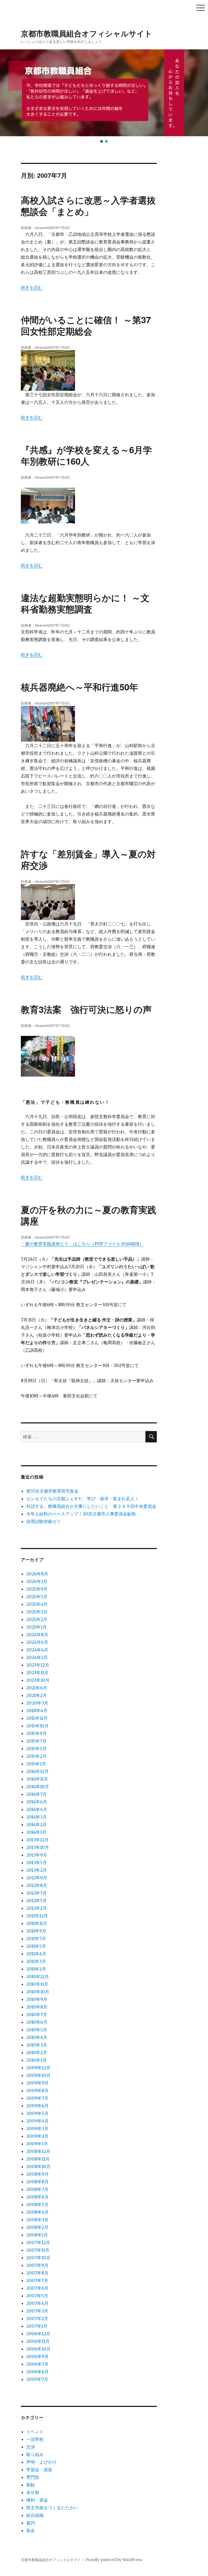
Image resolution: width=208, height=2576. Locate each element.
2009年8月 (38, 2090)
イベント (35, 2432)
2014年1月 (36, 1832)
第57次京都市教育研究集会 (52, 1491)
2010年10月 (38, 1992)
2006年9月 (38, 2356)
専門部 (33, 2477)
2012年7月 (37, 1893)
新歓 (31, 2485)
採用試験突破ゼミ (44, 1521)
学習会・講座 (39, 2470)
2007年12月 (38, 2242)
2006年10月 (38, 2349)
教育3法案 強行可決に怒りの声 (86, 1009)
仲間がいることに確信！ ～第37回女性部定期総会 (86, 325)
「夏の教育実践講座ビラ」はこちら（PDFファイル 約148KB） (82, 1244)
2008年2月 (37, 2227)
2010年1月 (36, 2060)
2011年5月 (36, 1946)
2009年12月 (38, 2068)
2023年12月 (38, 1665)
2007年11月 (38, 2250)
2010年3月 (37, 2045)
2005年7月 (37, 2379)
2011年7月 (36, 1939)
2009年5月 (37, 2113)
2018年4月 (37, 1711)
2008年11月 (38, 2159)
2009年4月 (38, 2121)
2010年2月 (37, 2052)
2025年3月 (37, 1612)
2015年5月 (36, 1749)
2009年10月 (38, 2075)
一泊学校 (35, 2439)
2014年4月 (37, 1809)
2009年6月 (38, 2106)
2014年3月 (37, 1817)
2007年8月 (37, 2273)
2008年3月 (37, 2220)
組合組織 (35, 2515)
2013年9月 (37, 1855)
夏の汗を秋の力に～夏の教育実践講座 (89, 1215)
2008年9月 (38, 2174)
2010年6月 (37, 2022)
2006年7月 (37, 2364)
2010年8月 (37, 2007)
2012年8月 (37, 1885)
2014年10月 (38, 1787)
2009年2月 (37, 2136)
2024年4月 (37, 1650)
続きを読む (32, 287)
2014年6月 (37, 1802)
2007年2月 (37, 2318)
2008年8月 (38, 2182)
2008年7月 (37, 2189)
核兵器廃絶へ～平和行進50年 (79, 687)
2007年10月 (38, 2258)
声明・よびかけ (41, 2462)
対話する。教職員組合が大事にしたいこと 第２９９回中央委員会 (91, 1506)
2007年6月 (37, 2288)
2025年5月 (37, 1597)
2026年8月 (37, 1574)
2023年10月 (38, 1680)
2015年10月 (38, 1726)
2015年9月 (37, 1733)
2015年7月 (36, 1741)
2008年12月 (38, 2151)
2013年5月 (37, 1863)
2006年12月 (38, 2334)
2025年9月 (37, 1589)
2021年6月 (37, 1688)
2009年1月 (37, 2144)
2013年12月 (38, 1840)
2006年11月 (38, 2341)
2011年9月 (36, 1931)
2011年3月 (36, 1961)
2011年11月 (37, 1923)
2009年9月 (38, 2083)
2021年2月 (37, 1695)
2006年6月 (38, 2372)
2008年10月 (38, 2166)
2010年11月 (37, 1984)
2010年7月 (37, 2015)
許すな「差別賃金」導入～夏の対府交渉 (88, 859)
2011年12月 (37, 1916)
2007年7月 (37, 2280)
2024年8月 (37, 1635)
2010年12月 (38, 1977)
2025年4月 (37, 1604)
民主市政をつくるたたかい (52, 2508)
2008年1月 (37, 2235)
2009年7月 (37, 2098)
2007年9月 (37, 2265)
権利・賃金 (37, 2500)
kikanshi (41, 228)
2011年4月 (36, 1954)
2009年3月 (37, 2128)
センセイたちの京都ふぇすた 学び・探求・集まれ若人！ (83, 1499)
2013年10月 (38, 1847)
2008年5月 (37, 2204)
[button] (7, 93)
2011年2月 (36, 1969)
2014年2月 (37, 1825)
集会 (31, 2530)
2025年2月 (37, 1619)
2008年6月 (38, 2197)
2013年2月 (37, 1870)
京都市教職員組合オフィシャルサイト (87, 33)
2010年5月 (37, 2030)
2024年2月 (37, 1657)
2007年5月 (37, 2296)
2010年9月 (37, 1999)
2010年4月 (37, 2037)
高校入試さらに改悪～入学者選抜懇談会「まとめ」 (88, 206)
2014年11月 (37, 1779)
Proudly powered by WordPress (114, 2560)
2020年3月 (37, 1703)
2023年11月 (37, 1673)
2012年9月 (37, 1878)
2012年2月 (37, 1908)
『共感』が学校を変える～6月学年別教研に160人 (86, 455)
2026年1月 (37, 1581)
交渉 (31, 2447)
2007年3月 (37, 2311)
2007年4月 (37, 2303)
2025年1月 (37, 1627)
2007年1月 (37, 2326)
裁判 (31, 2523)
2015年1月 (36, 1764)
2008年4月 (38, 2212)
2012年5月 (37, 1901)
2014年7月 (37, 1794)
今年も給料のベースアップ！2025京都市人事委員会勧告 (81, 1514)
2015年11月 (37, 1718)
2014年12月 (38, 1771)
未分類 (33, 2492)
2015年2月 (36, 1756)
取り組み (35, 2454)
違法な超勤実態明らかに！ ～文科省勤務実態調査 (85, 603)
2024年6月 (37, 1642)
